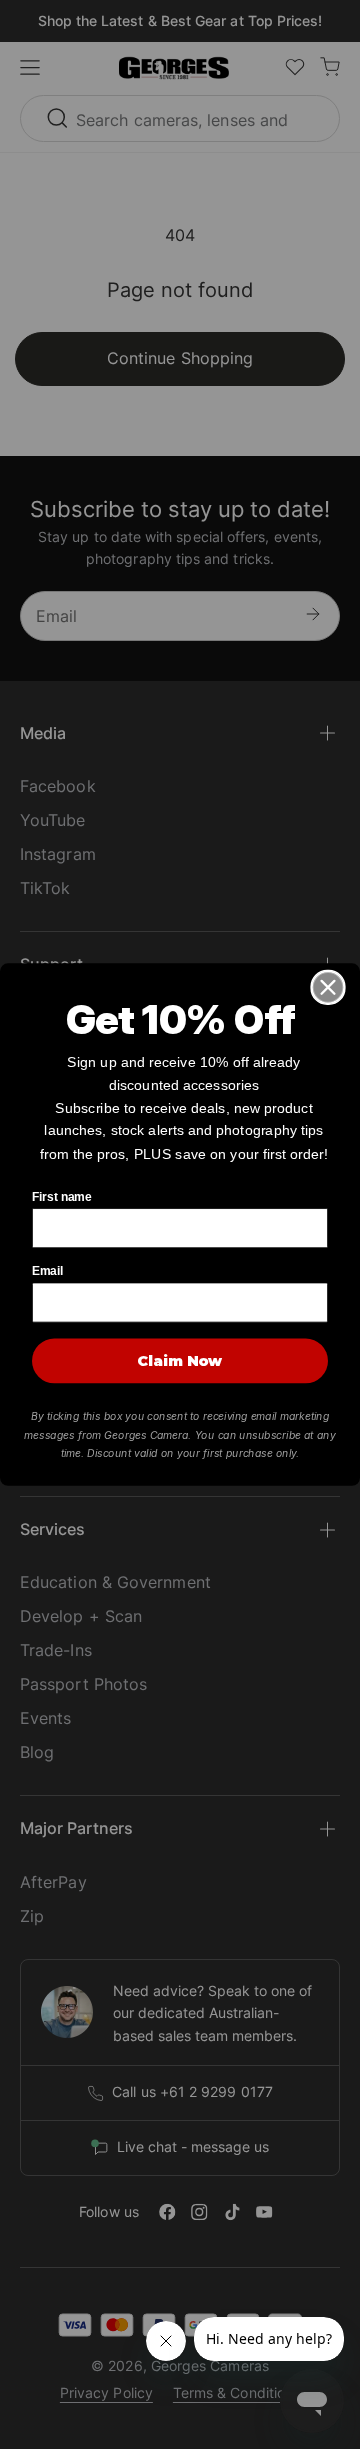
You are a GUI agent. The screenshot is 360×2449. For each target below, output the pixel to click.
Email (47, 1271)
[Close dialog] (328, 987)
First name (61, 1197)
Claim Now (180, 1361)
